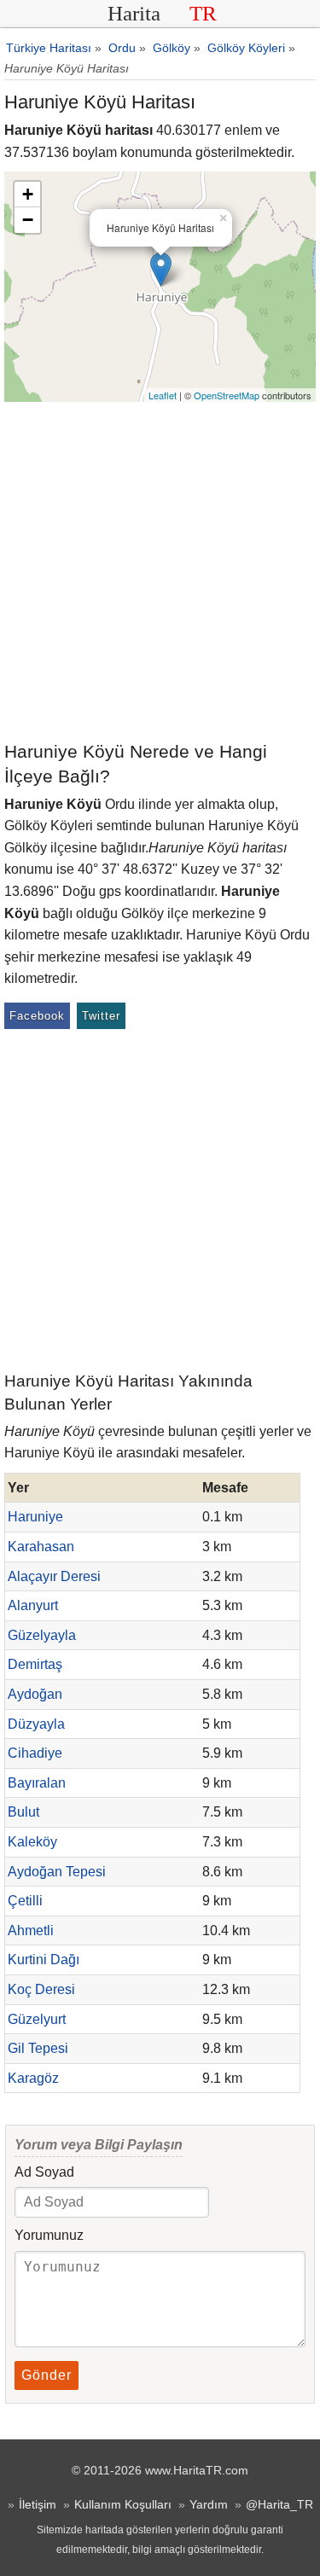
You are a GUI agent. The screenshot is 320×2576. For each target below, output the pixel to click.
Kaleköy (32, 1842)
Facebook (37, 1016)
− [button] (28, 220)
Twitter (101, 1016)
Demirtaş (35, 1664)
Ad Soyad (44, 2172)
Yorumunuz (49, 2235)
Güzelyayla (42, 1635)
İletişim (38, 2504)
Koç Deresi (41, 1989)
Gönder (47, 2375)
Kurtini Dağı (44, 1960)
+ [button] (28, 194)
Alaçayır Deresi (54, 1576)
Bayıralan (37, 1783)
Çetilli (25, 1901)
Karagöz (33, 2078)
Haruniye (35, 1517)
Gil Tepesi (38, 2048)
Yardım (209, 2504)
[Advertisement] (160, 570)
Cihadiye (35, 1753)
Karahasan (41, 1547)
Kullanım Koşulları (123, 2504)
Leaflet (163, 395)
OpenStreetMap (227, 395)
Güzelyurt (37, 2019)
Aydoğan (35, 1694)
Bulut (23, 1812)
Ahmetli (31, 1931)
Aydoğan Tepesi (57, 1872)
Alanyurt (33, 1605)
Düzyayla (36, 1724)
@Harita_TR (279, 2504)
